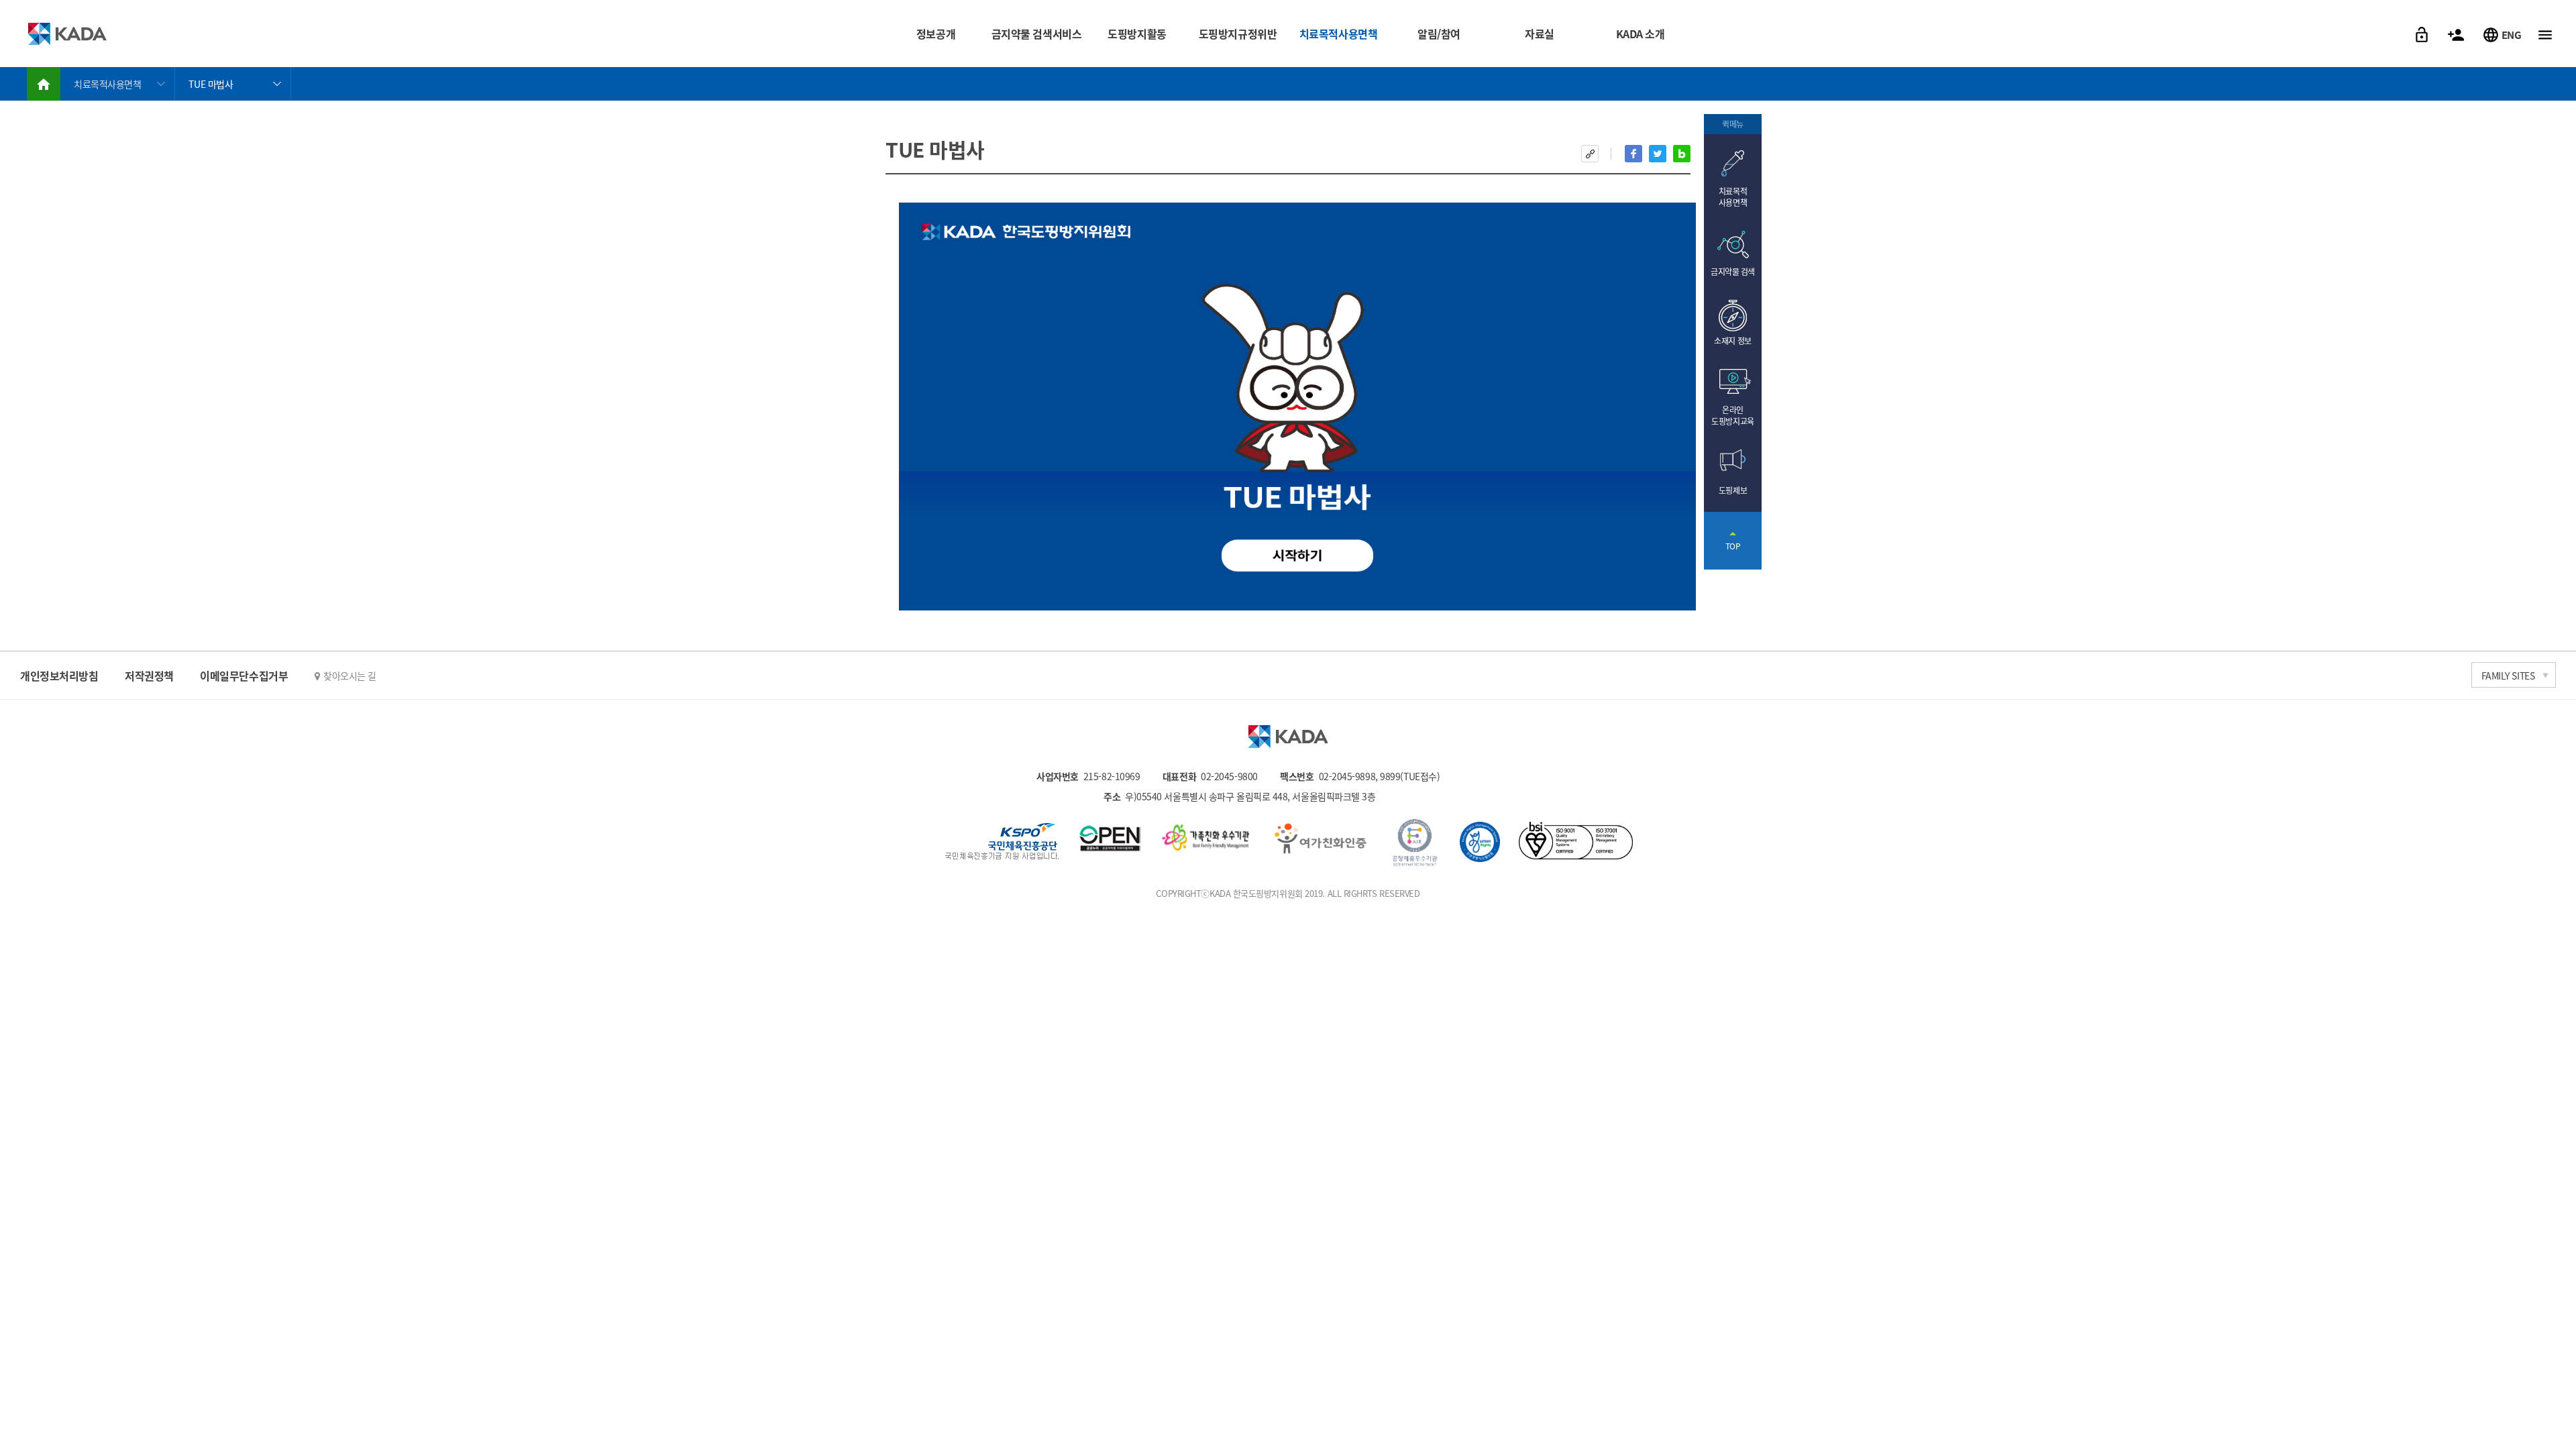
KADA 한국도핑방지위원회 (67, 34)
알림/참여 (1439, 34)
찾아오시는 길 (350, 676)
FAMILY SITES (2508, 676)
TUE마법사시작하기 (1298, 556)
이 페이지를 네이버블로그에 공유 (1682, 154)
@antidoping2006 (454, 24)
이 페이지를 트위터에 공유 (1658, 154)
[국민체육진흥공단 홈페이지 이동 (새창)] (1002, 843)
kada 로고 (1288, 737)
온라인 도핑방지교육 (2133, 21)
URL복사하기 (1590, 154)
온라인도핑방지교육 (1732, 415)
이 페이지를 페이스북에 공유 (1633, 154)
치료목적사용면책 (1338, 34)
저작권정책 (149, 676)
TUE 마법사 (211, 84)
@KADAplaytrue (451, 45)
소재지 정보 (1732, 340)
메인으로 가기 (44, 84)
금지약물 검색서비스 (1037, 34)
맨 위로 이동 (1733, 541)
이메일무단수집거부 (244, 676)
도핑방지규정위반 (1238, 34)
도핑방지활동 (1137, 34)
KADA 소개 (1641, 34)
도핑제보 (2133, 51)
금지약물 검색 (1733, 271)
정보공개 (936, 34)
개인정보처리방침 (59, 676)
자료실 (1540, 34)
